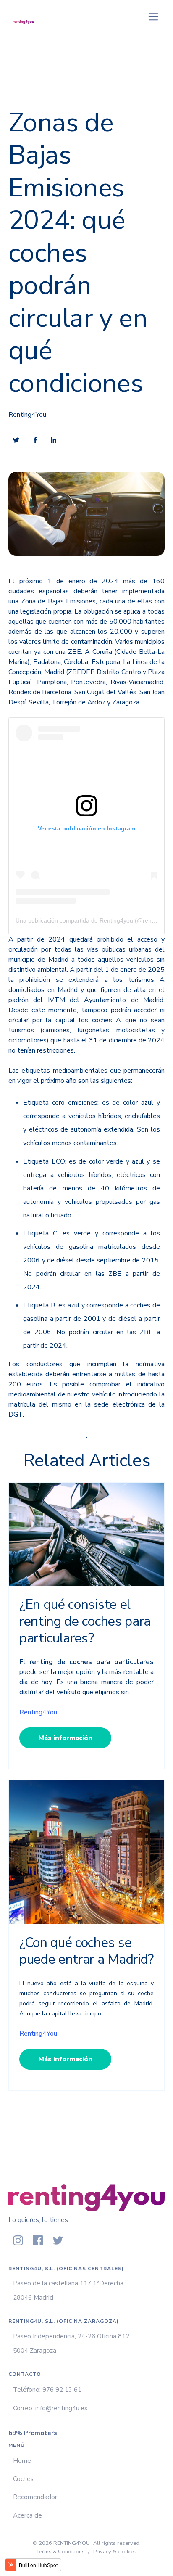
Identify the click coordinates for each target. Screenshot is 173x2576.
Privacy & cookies (115, 2552)
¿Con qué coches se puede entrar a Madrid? (86, 1951)
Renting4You (27, 415)
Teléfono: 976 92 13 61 (47, 2390)
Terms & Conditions (61, 2552)
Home (22, 2461)
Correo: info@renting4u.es (50, 2408)
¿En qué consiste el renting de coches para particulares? (85, 1621)
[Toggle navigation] (153, 17)
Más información (65, 1738)
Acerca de (28, 2515)
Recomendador (35, 2497)
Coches (23, 2479)
